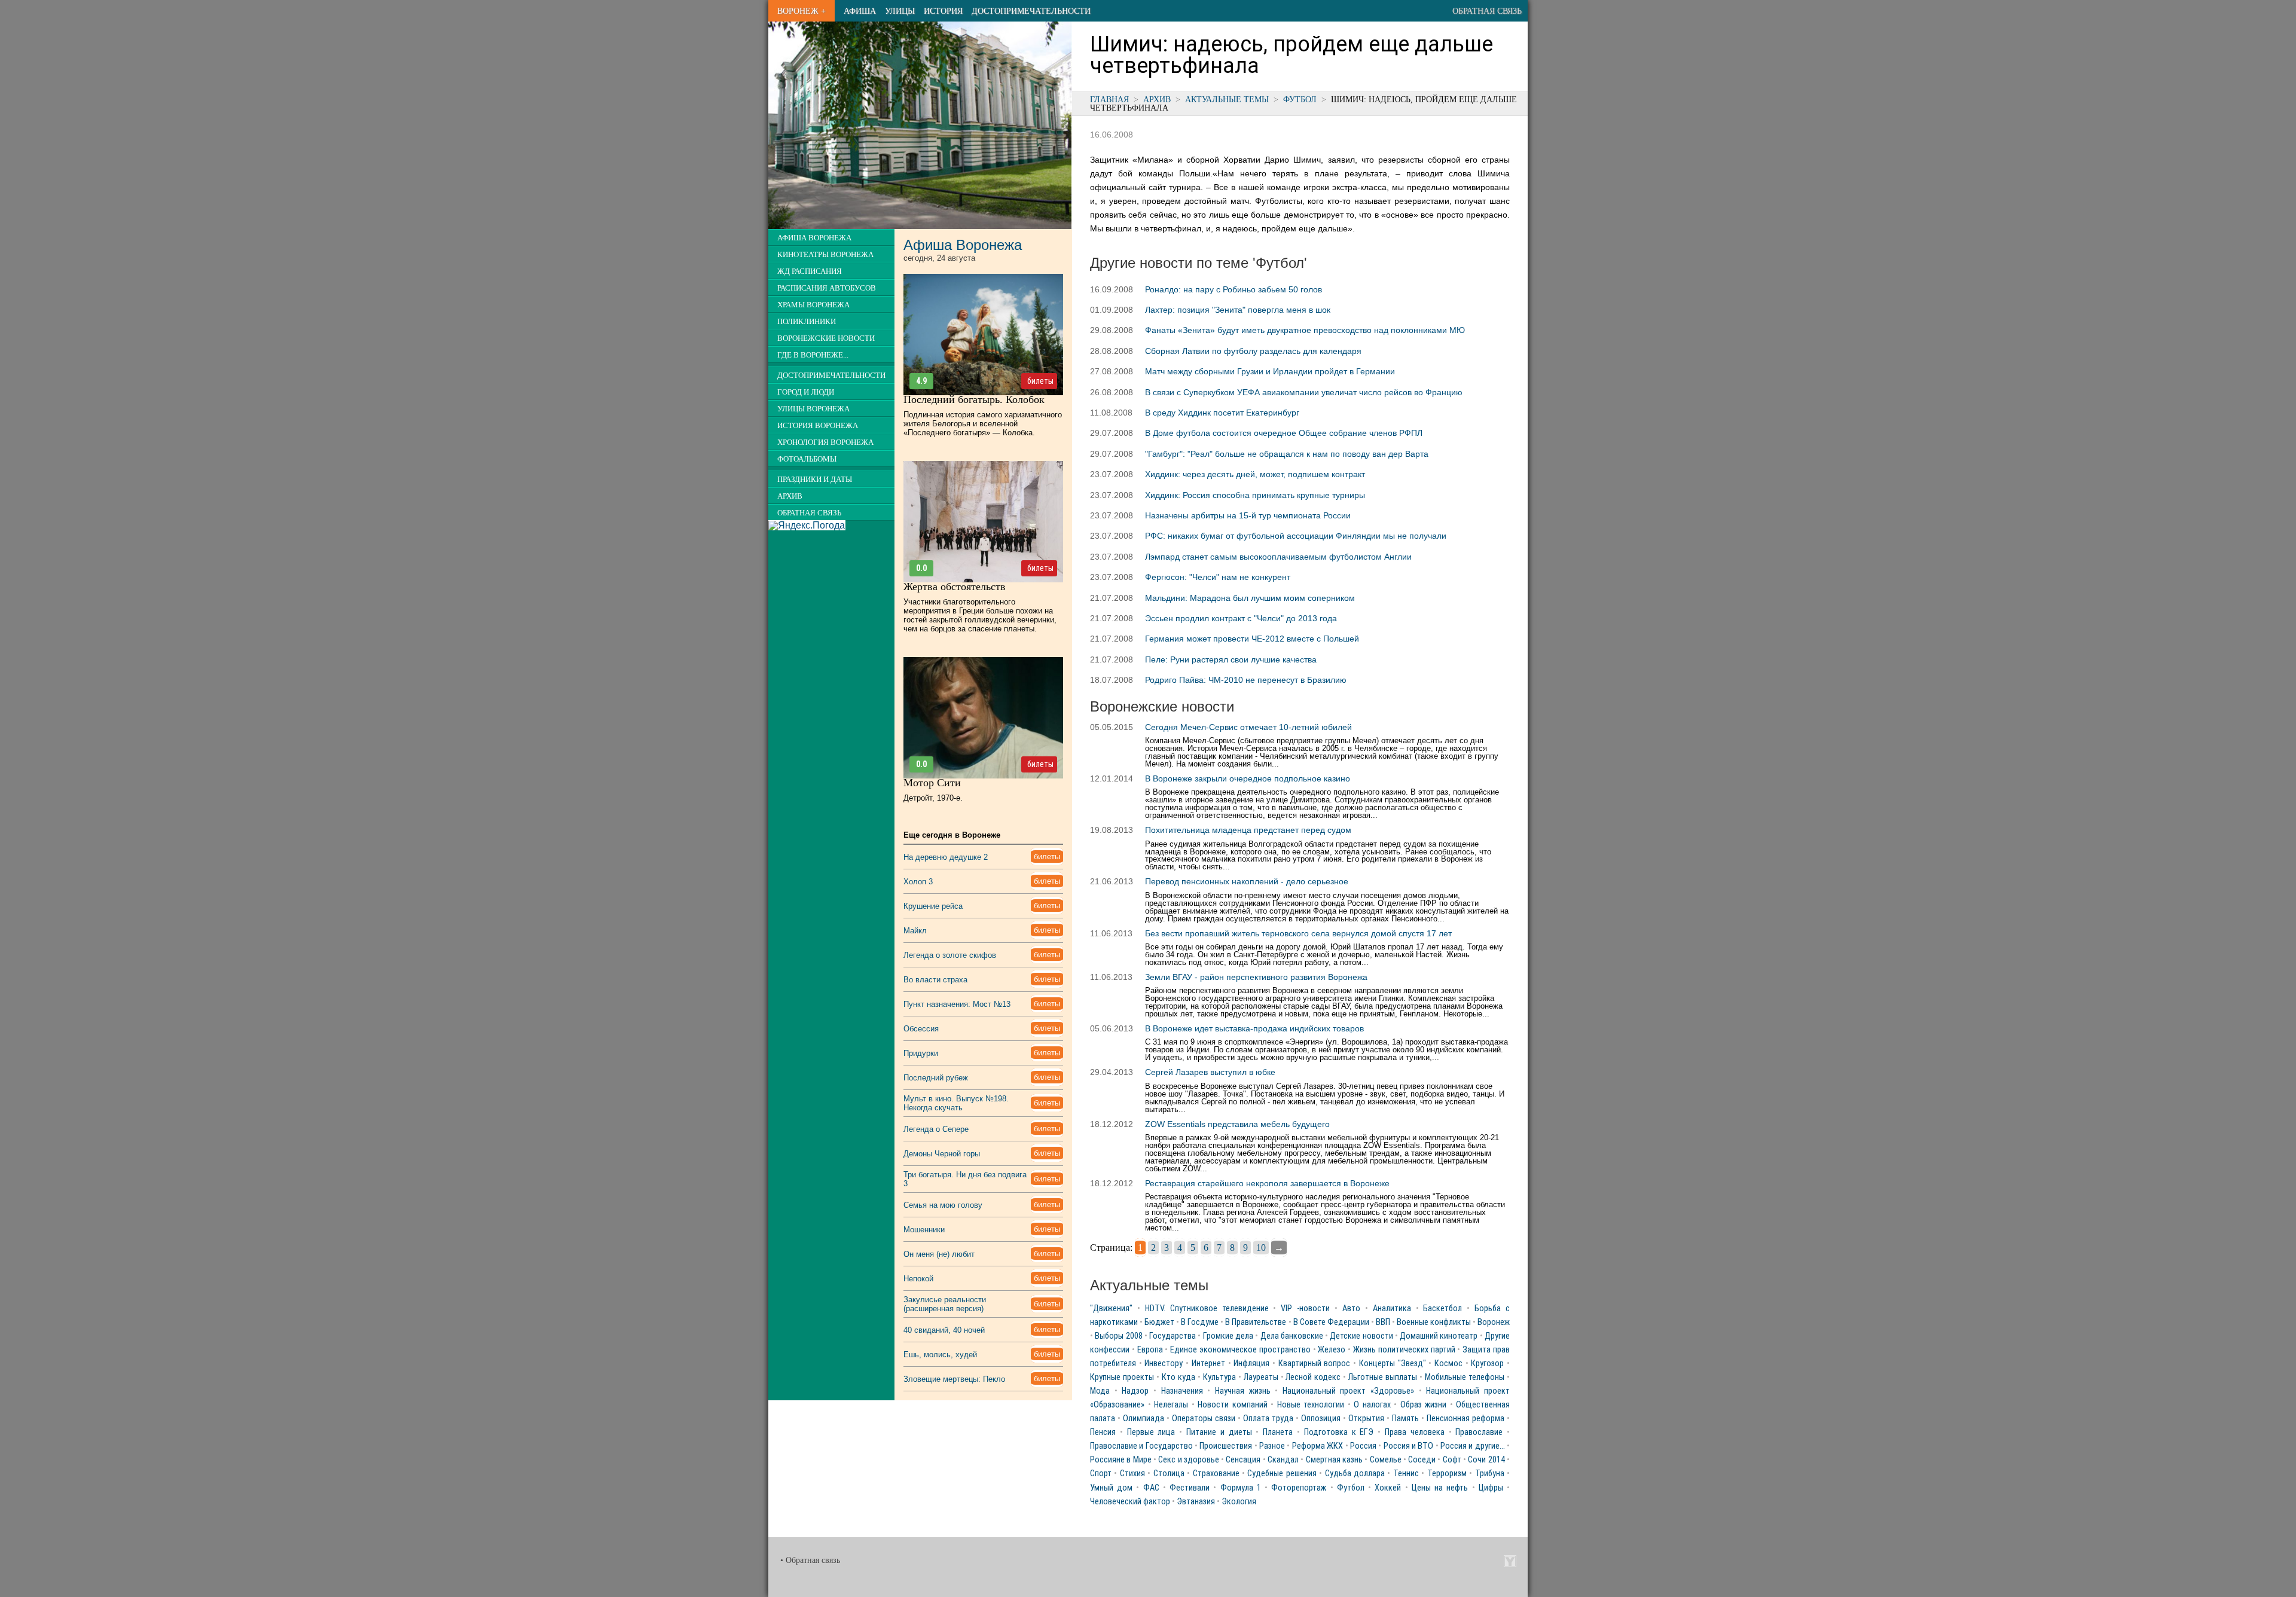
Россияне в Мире (1121, 1460)
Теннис (1406, 1474)
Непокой (918, 1279)
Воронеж (1494, 1322)
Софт (1452, 1460)
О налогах (1372, 1405)
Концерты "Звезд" (1393, 1364)
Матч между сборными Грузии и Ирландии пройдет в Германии (1270, 371)
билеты (1040, 381)
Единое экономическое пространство (1240, 1350)
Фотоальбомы (807, 459)
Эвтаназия (1196, 1502)
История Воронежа (818, 426)
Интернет (1208, 1364)
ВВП (1383, 1322)
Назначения (1182, 1391)
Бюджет (1159, 1322)
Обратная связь (1487, 11)
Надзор (1135, 1391)
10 (1261, 1248)
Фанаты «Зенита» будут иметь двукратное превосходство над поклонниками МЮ (1305, 330)
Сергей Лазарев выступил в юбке (1210, 1072)
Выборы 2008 (1118, 1336)
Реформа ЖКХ (1318, 1446)
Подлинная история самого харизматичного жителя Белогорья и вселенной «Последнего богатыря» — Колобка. (983, 424)
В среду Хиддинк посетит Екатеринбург (1222, 413)
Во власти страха (935, 980)
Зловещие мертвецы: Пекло (954, 1379)
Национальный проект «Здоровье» (1348, 1391)
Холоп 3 (918, 882)
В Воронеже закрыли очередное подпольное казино (1248, 778)
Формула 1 (1241, 1488)
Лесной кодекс (1313, 1377)
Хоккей (1388, 1488)
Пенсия (1103, 1432)
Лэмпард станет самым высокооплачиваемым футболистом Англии (1278, 557)
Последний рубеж (936, 1078)
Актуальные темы (1227, 99)
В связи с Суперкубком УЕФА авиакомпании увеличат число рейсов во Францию (1304, 392)
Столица (1169, 1474)
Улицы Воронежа (813, 409)
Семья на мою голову (943, 1205)
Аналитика (1392, 1309)
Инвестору (1164, 1364)
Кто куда (1178, 1377)
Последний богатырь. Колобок (974, 399)
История (943, 11)
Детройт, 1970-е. (933, 798)
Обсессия (921, 1029)
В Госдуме (1200, 1322)
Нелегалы (1171, 1405)
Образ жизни (1424, 1405)
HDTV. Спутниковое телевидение (1207, 1309)
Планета (1278, 1432)
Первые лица (1151, 1432)
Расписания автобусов (827, 288)
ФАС (1151, 1488)
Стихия (1132, 1474)
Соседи (1422, 1460)
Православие (1479, 1432)
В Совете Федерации (1331, 1322)
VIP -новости (1305, 1309)
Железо (1332, 1350)
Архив (1157, 99)
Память (1405, 1419)
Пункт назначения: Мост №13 (957, 1004)
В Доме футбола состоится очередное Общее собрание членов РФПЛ (1284, 433)
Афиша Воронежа (814, 238)
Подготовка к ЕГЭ (1339, 1432)
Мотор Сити (932, 783)
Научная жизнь (1243, 1391)
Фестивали (1190, 1488)
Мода (1100, 1391)
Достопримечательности (1031, 11)
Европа (1150, 1350)
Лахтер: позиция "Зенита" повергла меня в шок (1238, 310)
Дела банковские (1292, 1336)
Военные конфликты (1434, 1322)
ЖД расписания (810, 271)
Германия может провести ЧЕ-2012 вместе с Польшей (1252, 639)
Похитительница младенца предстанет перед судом (1248, 830)
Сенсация (1243, 1460)
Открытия (1366, 1419)
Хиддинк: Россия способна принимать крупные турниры (1255, 495)
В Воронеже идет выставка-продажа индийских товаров (1254, 1028)
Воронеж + (802, 11)
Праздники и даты (815, 480)
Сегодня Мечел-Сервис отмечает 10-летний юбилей (1248, 727)
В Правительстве (1256, 1322)
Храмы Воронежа (813, 305)
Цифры (1491, 1488)
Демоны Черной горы (942, 1154)
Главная (1109, 99)
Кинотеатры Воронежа (825, 255)
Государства (1173, 1336)
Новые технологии (1311, 1405)
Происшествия (1226, 1446)
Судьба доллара (1355, 1474)
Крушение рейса (933, 906)
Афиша (860, 11)
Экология (1239, 1502)
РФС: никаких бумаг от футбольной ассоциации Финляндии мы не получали (1296, 536)
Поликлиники (807, 322)
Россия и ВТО (1409, 1446)
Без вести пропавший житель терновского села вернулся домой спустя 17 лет (1298, 933)
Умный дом (1111, 1488)
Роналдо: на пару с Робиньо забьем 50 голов (1234, 289)
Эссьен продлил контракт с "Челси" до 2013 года (1241, 618)
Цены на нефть (1440, 1488)
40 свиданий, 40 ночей (944, 1330)
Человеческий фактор (1130, 1502)
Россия (1363, 1446)
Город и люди (806, 392)
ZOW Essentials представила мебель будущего (1237, 1124)
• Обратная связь (810, 1560)
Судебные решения (1282, 1474)
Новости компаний (1233, 1405)
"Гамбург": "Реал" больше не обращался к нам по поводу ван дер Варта (1287, 454)
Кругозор (1487, 1364)
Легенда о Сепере (936, 1129)
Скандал (1283, 1460)
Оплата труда (1268, 1419)
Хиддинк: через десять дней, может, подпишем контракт (1255, 474)
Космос (1448, 1364)
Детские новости (1361, 1336)
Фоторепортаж (1299, 1488)
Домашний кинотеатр (1439, 1336)
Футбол (1300, 99)
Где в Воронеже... (813, 355)
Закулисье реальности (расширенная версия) (945, 1304)
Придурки (921, 1053)
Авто (1351, 1309)
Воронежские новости (826, 338)
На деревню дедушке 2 (946, 857)
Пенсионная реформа (1465, 1419)
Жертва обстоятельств (955, 587)
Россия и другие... (1473, 1446)
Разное (1272, 1446)
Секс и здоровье (1189, 1460)
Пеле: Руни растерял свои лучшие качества (1231, 659)
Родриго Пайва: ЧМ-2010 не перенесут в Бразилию (1246, 680)
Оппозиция (1321, 1419)
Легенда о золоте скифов (950, 955)
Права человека (1415, 1432)
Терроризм (1447, 1474)
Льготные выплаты (1383, 1377)
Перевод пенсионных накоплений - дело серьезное (1247, 881)
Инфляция (1251, 1364)
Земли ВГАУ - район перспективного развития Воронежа (1256, 977)
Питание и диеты (1219, 1432)
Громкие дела (1228, 1336)
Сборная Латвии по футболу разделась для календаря (1253, 351)
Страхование (1216, 1474)
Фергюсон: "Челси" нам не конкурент (1218, 577)
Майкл (915, 931)
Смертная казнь (1334, 1460)
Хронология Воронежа (825, 442)
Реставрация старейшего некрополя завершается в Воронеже (1267, 1183)
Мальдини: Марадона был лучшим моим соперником (1250, 598)
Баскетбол (1442, 1309)
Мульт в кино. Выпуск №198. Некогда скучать (956, 1103)
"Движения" (1111, 1309)
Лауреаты (1261, 1377)
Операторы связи (1204, 1419)
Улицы (900, 11)
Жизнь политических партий (1404, 1350)
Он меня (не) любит (939, 1254)
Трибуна (1490, 1474)
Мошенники (924, 1230)
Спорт (1101, 1474)
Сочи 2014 (1486, 1460)
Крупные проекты (1122, 1377)
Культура (1219, 1377)
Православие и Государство (1141, 1446)
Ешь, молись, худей (940, 1355)
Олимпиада (1144, 1419)
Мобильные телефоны (1465, 1377)
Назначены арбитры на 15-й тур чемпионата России (1248, 515)
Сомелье (1386, 1460)
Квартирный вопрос (1315, 1364)
